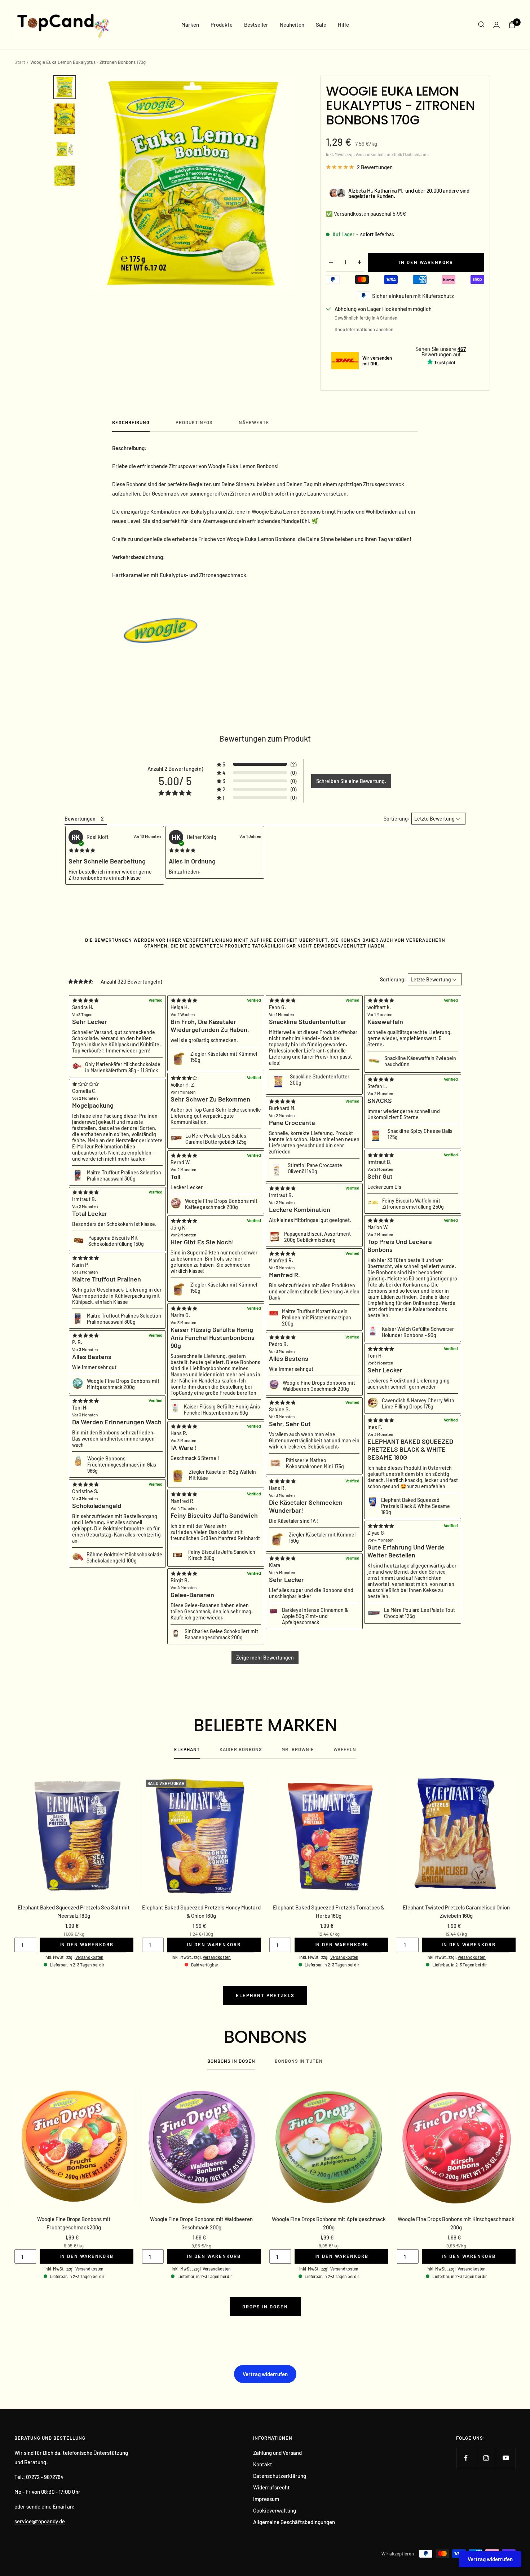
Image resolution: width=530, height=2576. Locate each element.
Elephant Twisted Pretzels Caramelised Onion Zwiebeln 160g (456, 1911)
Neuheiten (292, 25)
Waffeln (345, 1749)
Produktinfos (194, 422)
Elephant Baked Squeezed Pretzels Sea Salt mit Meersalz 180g (74, 1911)
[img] (82, 850)
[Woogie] (265, 630)
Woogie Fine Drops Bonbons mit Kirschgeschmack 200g (456, 2223)
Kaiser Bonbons (241, 1749)
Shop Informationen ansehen (364, 329)
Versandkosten (370, 154)
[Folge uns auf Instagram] (486, 2458)
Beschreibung (131, 422)
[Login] (496, 25)
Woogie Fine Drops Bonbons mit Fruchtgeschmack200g (74, 2223)
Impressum (266, 2499)
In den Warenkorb (87, 1944)
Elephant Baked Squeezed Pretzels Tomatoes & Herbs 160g (329, 1911)
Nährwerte (254, 422)
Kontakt (263, 2464)
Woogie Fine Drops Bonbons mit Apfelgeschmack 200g (329, 2223)
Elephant (187, 1749)
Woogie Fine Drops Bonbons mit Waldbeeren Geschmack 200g (201, 2223)
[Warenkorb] (512, 25)
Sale (321, 25)
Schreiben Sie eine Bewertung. (351, 781)
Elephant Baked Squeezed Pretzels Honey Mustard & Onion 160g (201, 1911)
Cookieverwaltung (275, 2510)
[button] (257, 764)
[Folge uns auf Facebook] (466, 2458)
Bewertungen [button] (80, 819)
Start (20, 62)
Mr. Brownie (298, 1749)
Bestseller (256, 25)
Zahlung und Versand (277, 2453)
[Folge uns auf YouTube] (506, 2458)
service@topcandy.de (40, 2521)
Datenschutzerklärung (280, 2476)
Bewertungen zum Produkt (265, 738)
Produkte (222, 25)
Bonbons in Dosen (231, 2061)
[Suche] (481, 25)
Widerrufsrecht (271, 2487)
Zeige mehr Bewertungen (265, 1658)
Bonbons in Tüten (299, 2061)
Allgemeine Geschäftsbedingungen (294, 2522)
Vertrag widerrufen (265, 2374)
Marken (190, 25)
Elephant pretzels (265, 1995)
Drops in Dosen (265, 2307)
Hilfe (343, 25)
